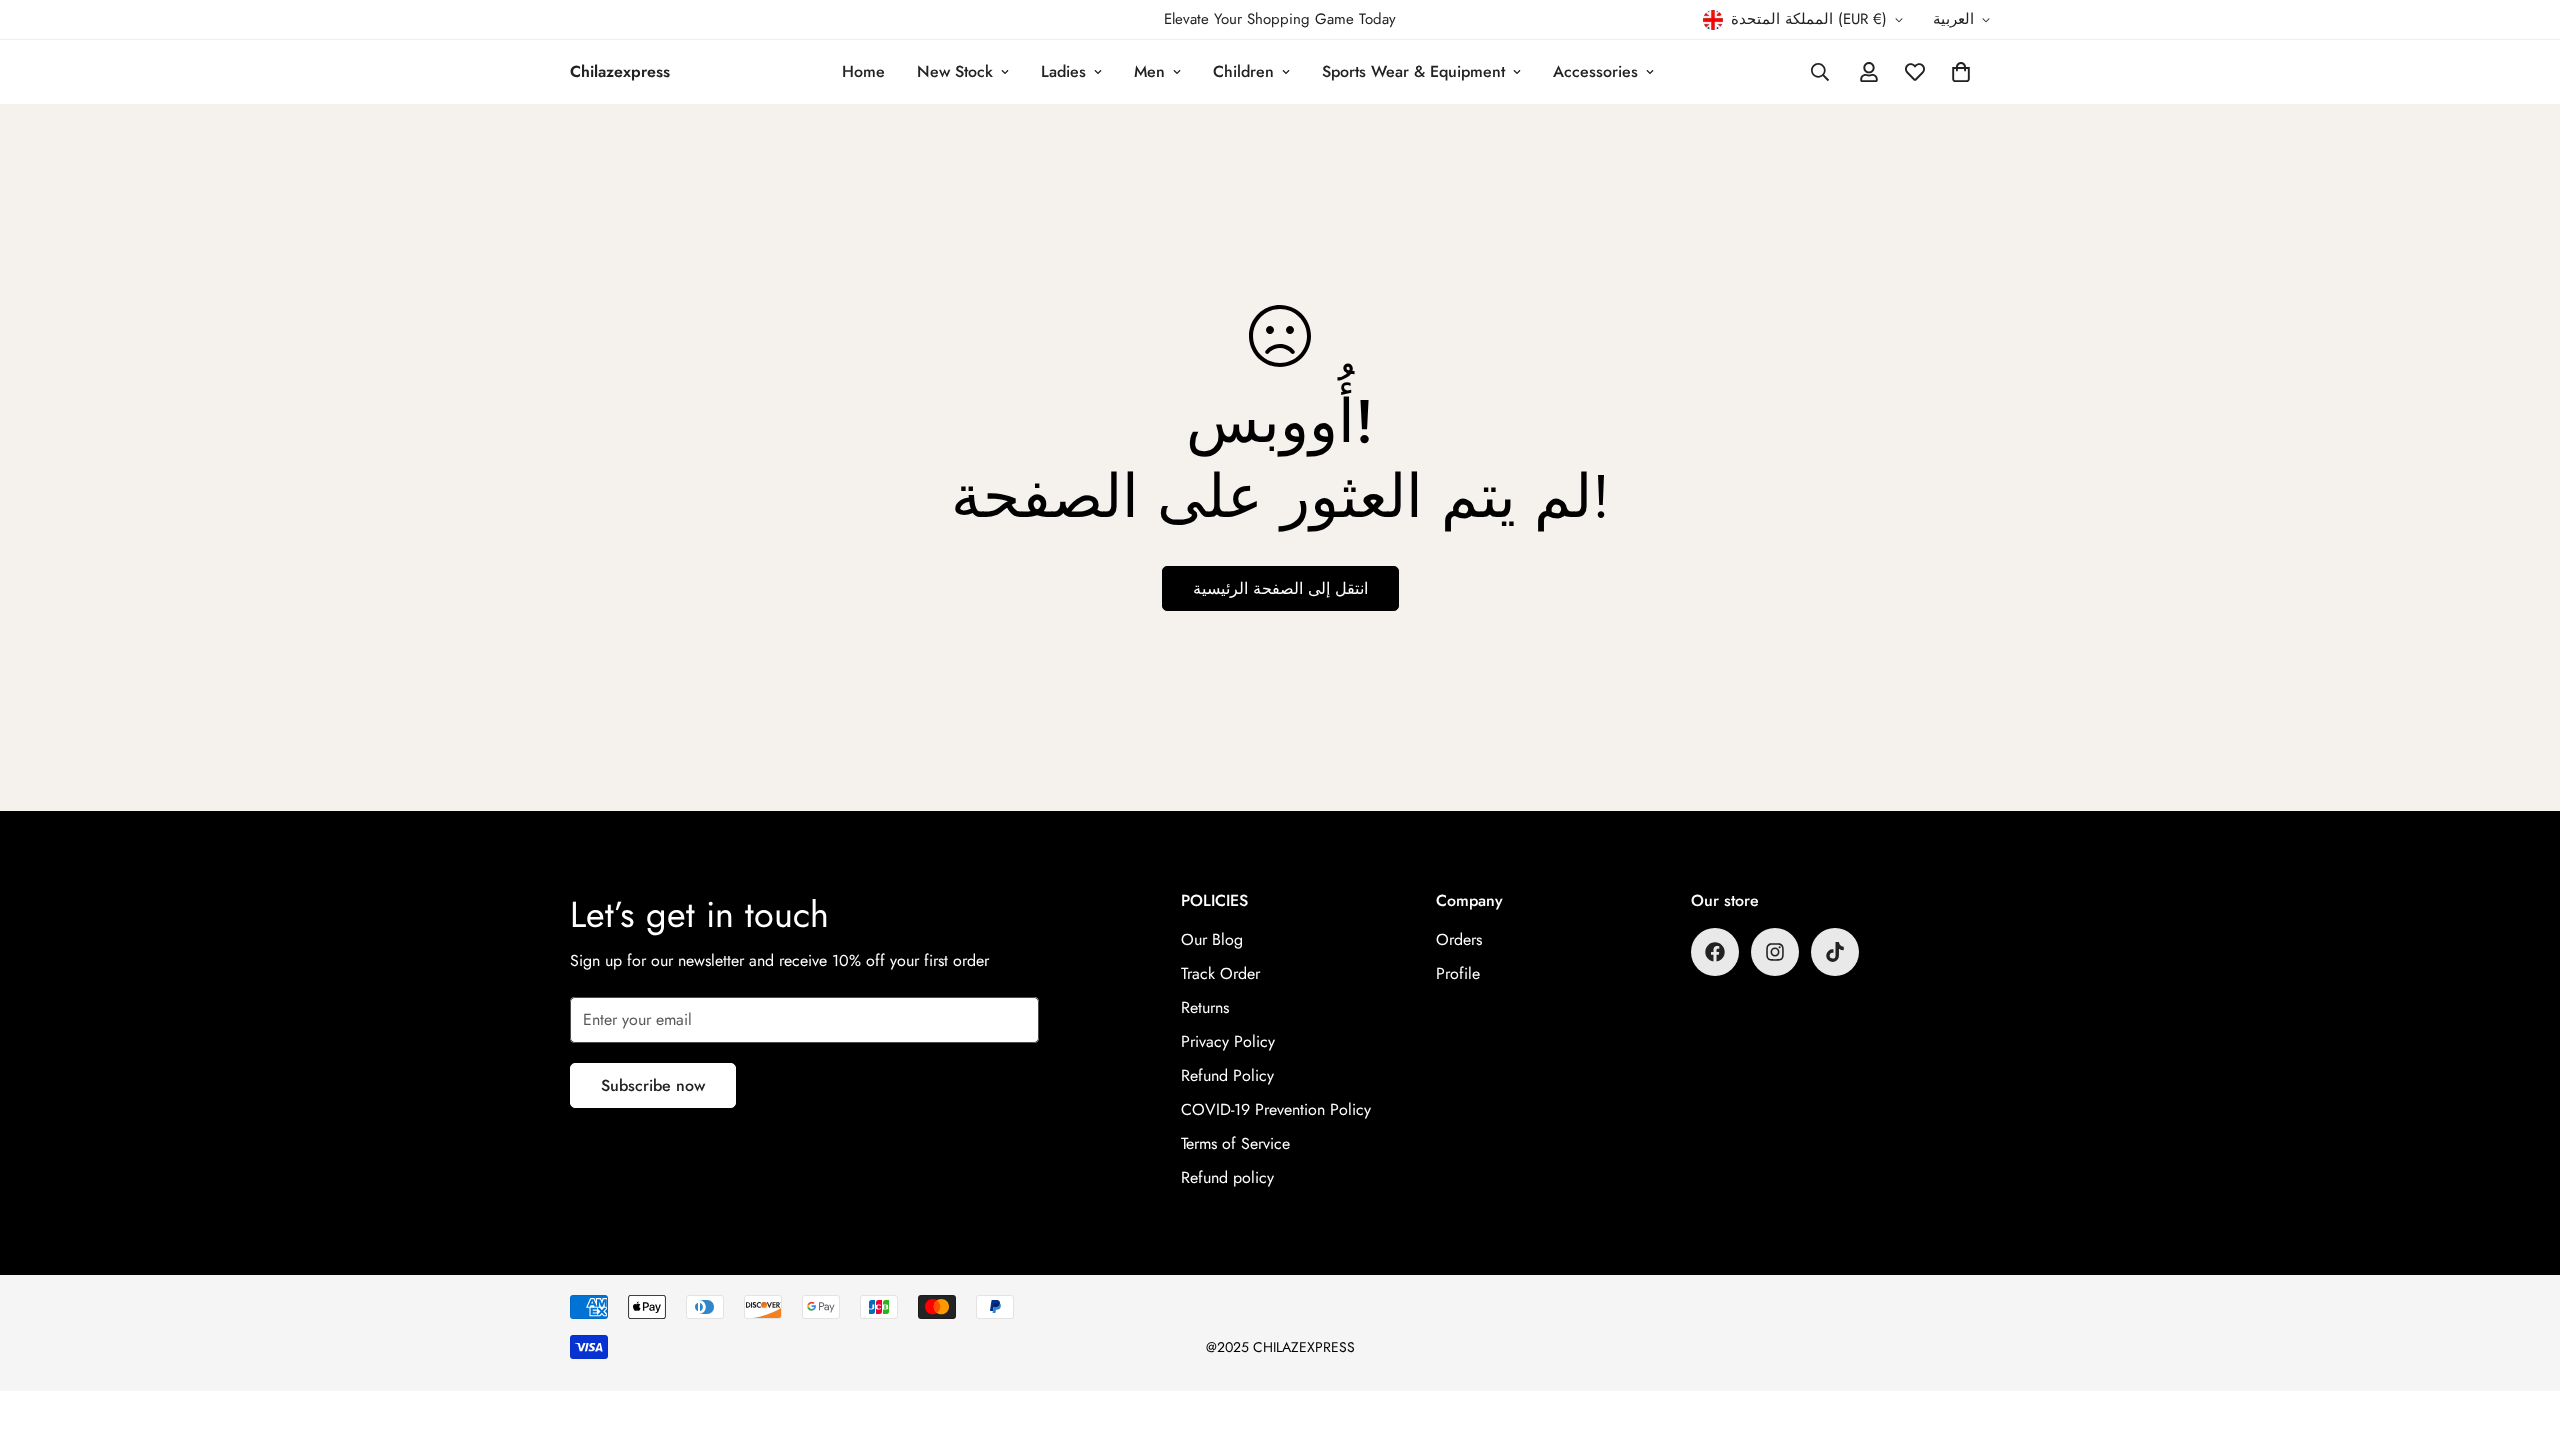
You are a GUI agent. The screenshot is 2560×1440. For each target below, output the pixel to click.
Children (1243, 71)
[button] (1961, 72)
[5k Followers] (1775, 952)
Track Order (1220, 973)
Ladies (1063, 71)
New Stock (955, 71)
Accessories (1595, 71)
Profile (1458, 973)
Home (863, 71)
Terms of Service (1235, 1143)
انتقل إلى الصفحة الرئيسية (1280, 588)
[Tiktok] (1835, 952)
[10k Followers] (1715, 952)
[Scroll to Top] (2521, 1331)
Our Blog (1212, 939)
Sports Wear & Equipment (1413, 71)
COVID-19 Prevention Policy (1276, 1109)
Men (1149, 71)
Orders (1459, 939)
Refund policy (1227, 1177)
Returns (1205, 1007)
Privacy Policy (1228, 1041)
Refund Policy (1227, 1075)
